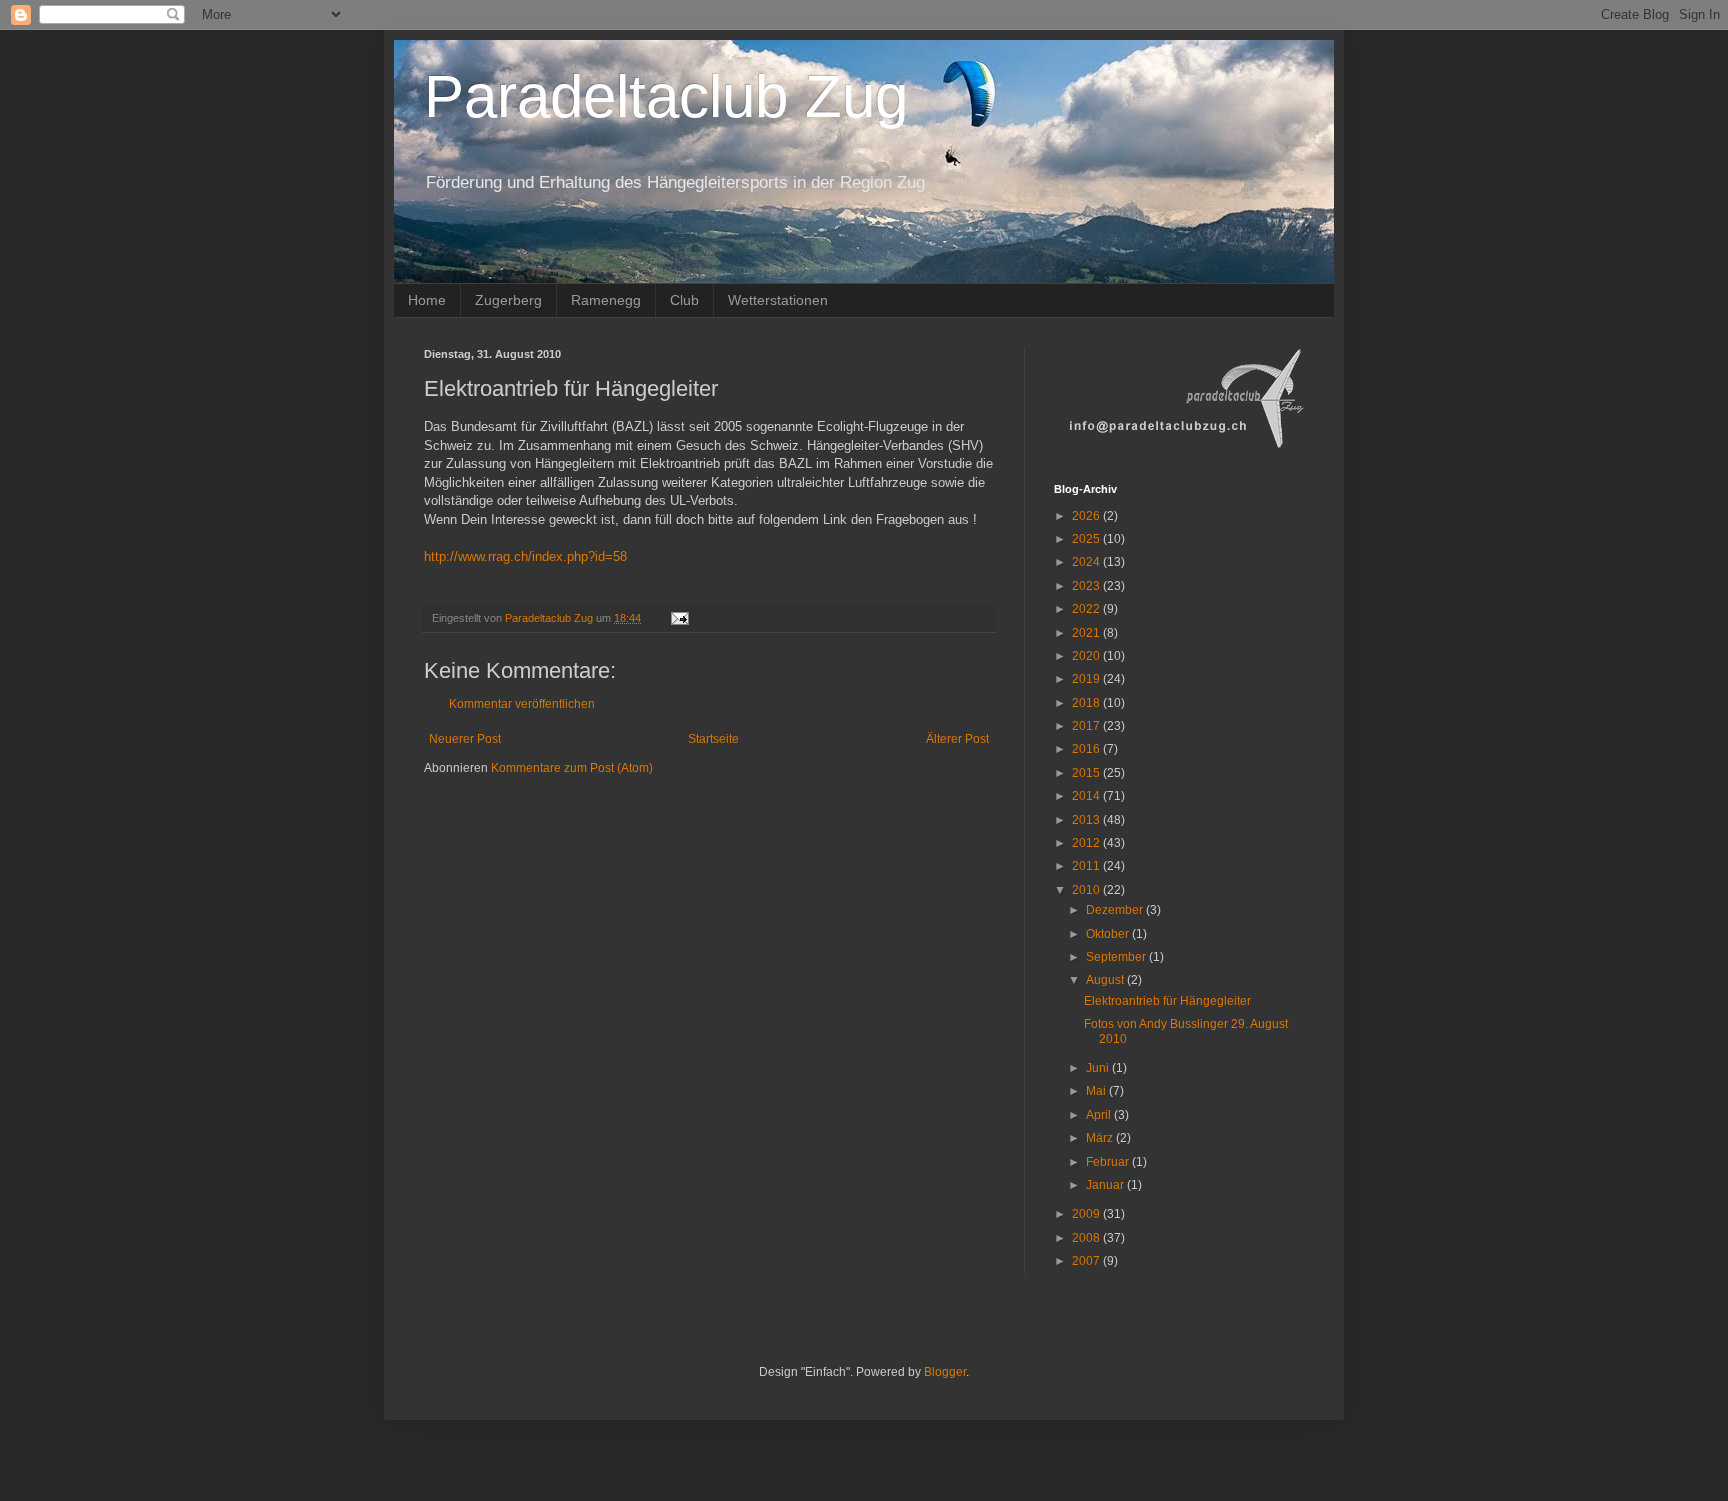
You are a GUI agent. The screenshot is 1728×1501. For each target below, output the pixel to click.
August (1106, 980)
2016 (1087, 749)
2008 (1087, 1238)
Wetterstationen (778, 300)
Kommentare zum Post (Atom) (572, 768)
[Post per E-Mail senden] (679, 618)
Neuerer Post (465, 739)
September (1117, 957)
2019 (1087, 679)
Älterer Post (957, 739)
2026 (1087, 516)
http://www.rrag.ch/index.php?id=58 (525, 556)
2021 (1087, 633)
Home (427, 300)
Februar (1109, 1162)
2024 (1087, 562)
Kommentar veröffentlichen (522, 704)
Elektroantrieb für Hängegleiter (1167, 1001)
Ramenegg (606, 300)
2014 (1087, 796)
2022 (1087, 609)
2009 (1087, 1214)
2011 (1087, 866)
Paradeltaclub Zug (666, 96)
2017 (1087, 726)
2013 (1087, 820)
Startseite (713, 739)
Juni (1099, 1068)
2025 (1087, 539)
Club (684, 300)
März (1101, 1138)
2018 (1087, 703)
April (1100, 1115)
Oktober (1109, 934)
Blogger (945, 1372)
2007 (1087, 1261)
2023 (1087, 586)
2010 (1087, 890)
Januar (1106, 1185)
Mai (1097, 1091)
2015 (1087, 773)
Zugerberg (508, 300)
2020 (1087, 656)
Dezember (1116, 910)
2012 (1087, 843)
